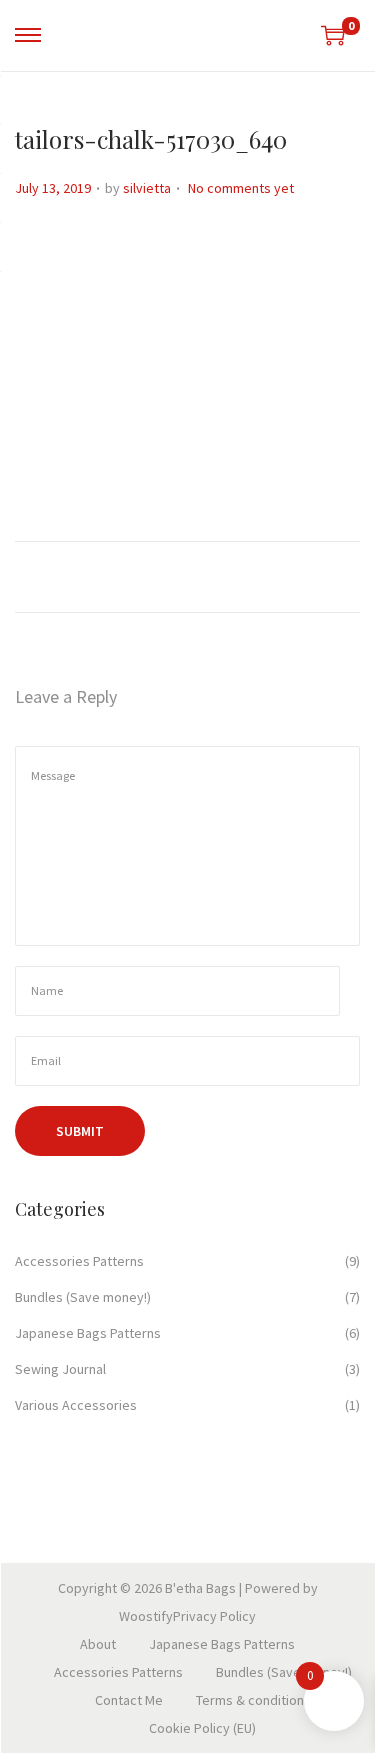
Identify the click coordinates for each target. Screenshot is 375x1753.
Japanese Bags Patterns (88, 1333)
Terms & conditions (253, 1700)
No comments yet (241, 188)
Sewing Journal (60, 1369)
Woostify (146, 1616)
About (98, 1644)
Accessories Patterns (79, 1261)
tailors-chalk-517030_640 (151, 139)
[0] (333, 35)
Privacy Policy (214, 1616)
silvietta (147, 188)
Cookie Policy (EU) (202, 1728)
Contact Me (129, 1700)
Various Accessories (76, 1405)
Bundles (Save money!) (83, 1297)
